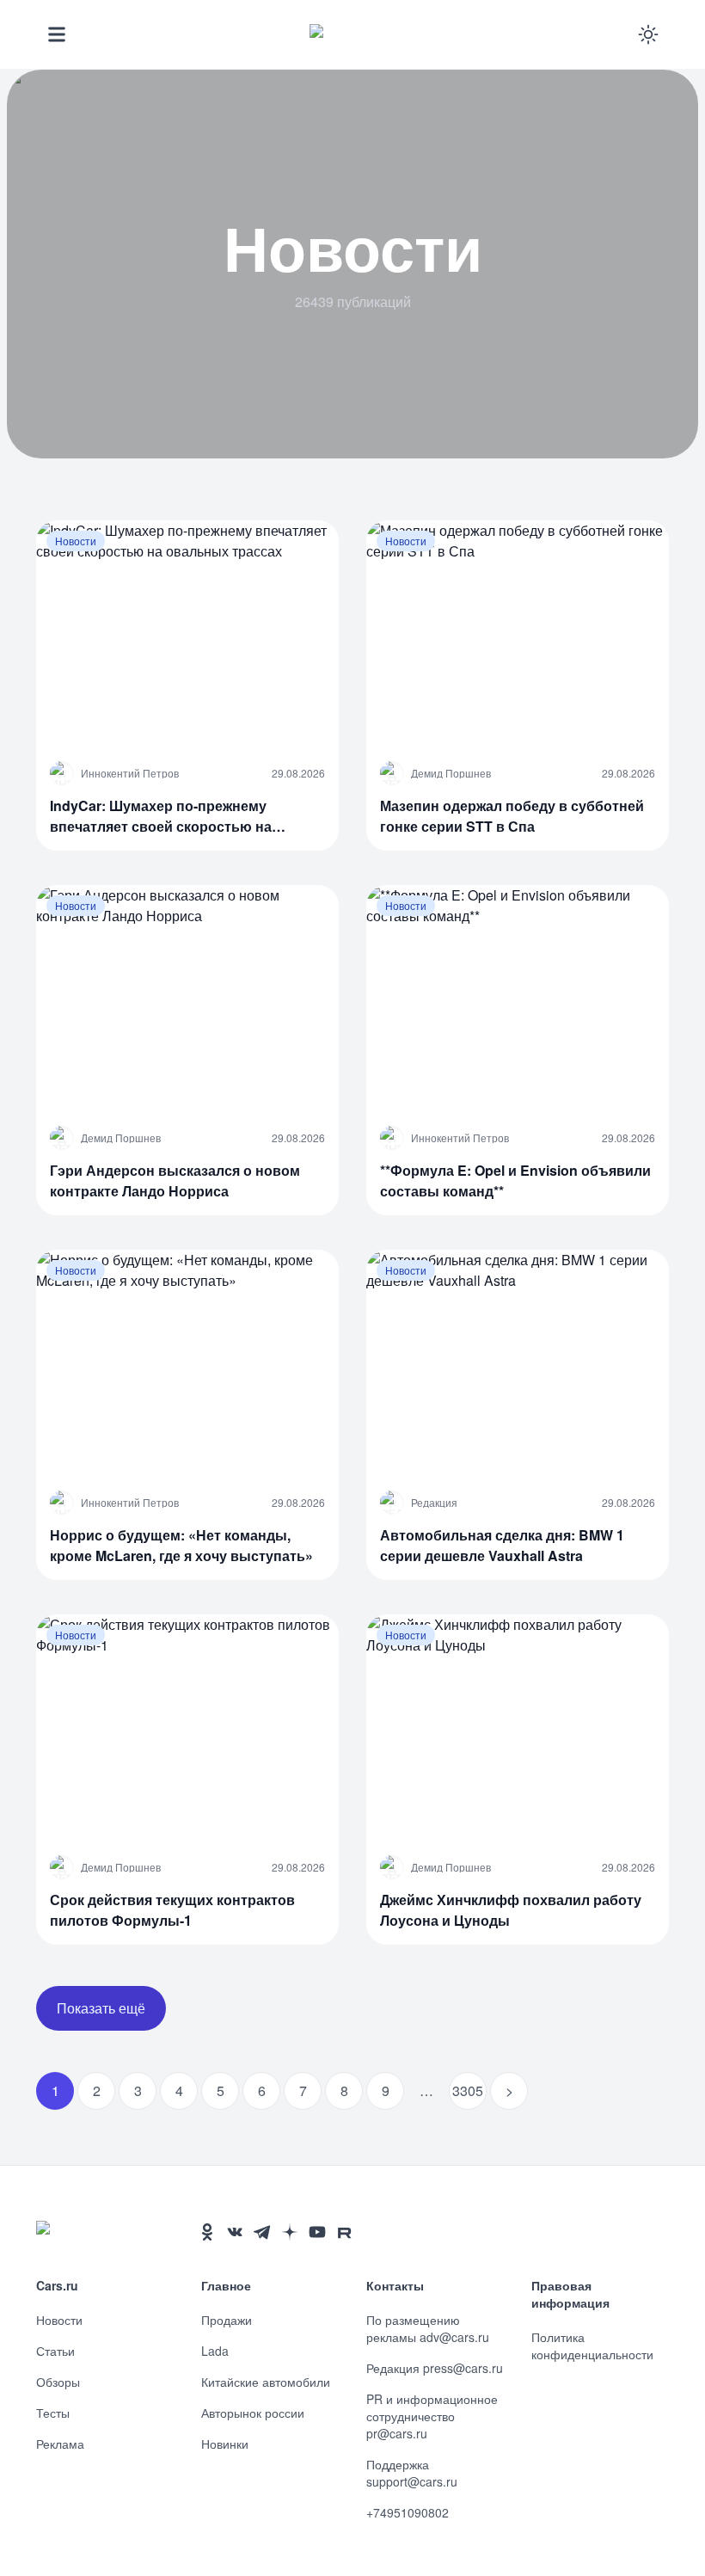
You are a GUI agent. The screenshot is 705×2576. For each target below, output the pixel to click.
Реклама (60, 2444)
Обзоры (58, 2382)
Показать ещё (101, 2008)
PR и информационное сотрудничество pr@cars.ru (432, 2416)
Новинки (225, 2444)
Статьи (55, 2351)
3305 (468, 2090)
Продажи (227, 2320)
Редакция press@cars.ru (435, 2368)
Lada (215, 2351)
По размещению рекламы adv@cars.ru (428, 2328)
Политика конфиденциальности (592, 2345)
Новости (59, 2320)
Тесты (53, 2413)
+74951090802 (408, 2512)
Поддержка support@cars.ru (412, 2473)
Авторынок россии (253, 2413)
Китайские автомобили (266, 2382)
